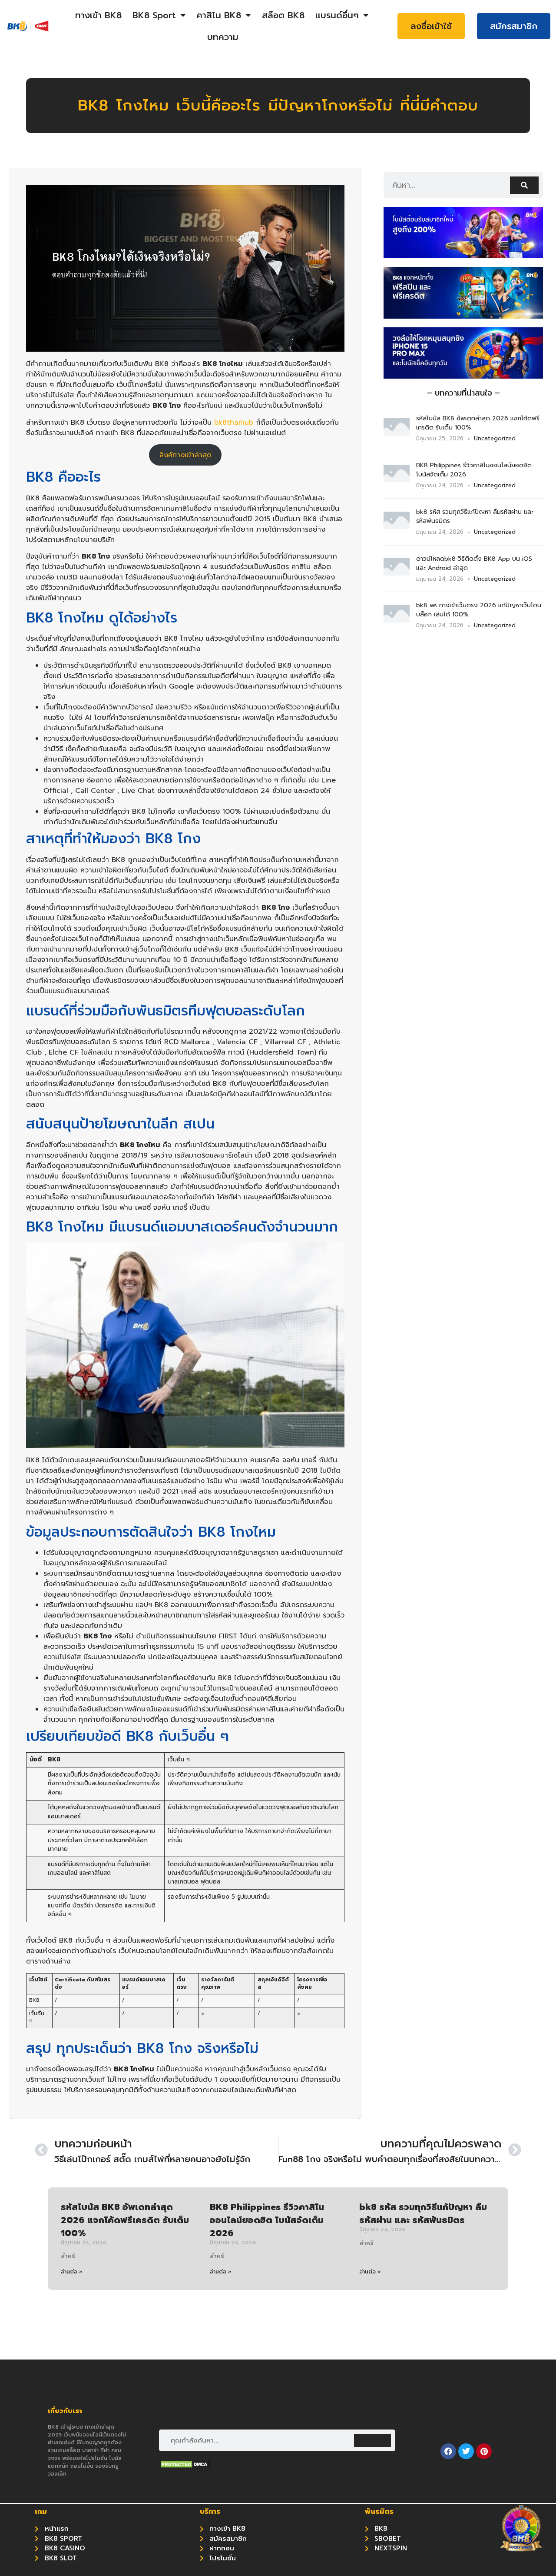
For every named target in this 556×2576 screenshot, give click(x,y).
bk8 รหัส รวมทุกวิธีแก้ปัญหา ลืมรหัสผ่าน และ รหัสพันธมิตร (423, 2213)
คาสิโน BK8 (219, 15)
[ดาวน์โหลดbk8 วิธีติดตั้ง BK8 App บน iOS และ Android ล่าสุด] (397, 573)
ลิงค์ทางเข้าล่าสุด (185, 455)
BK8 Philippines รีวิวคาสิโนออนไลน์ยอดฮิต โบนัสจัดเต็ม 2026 (267, 2220)
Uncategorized (495, 438)
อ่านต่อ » (72, 2272)
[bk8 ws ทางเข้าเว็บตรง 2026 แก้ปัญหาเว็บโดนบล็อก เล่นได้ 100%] (397, 620)
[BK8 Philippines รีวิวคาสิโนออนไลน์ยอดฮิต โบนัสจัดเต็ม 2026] (397, 479)
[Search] (524, 185)
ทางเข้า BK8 (98, 15)
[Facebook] (448, 2451)
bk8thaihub (234, 423)
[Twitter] (466, 2451)
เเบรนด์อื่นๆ (337, 15)
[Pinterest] (484, 2451)
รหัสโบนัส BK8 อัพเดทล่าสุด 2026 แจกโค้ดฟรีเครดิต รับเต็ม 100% (125, 2220)
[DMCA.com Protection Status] (185, 2466)
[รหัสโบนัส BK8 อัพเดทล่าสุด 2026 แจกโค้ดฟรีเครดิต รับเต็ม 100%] (397, 433)
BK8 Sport (154, 15)
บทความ (223, 37)
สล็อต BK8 (283, 15)
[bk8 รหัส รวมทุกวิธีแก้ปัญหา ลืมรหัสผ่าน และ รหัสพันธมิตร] (397, 526)
